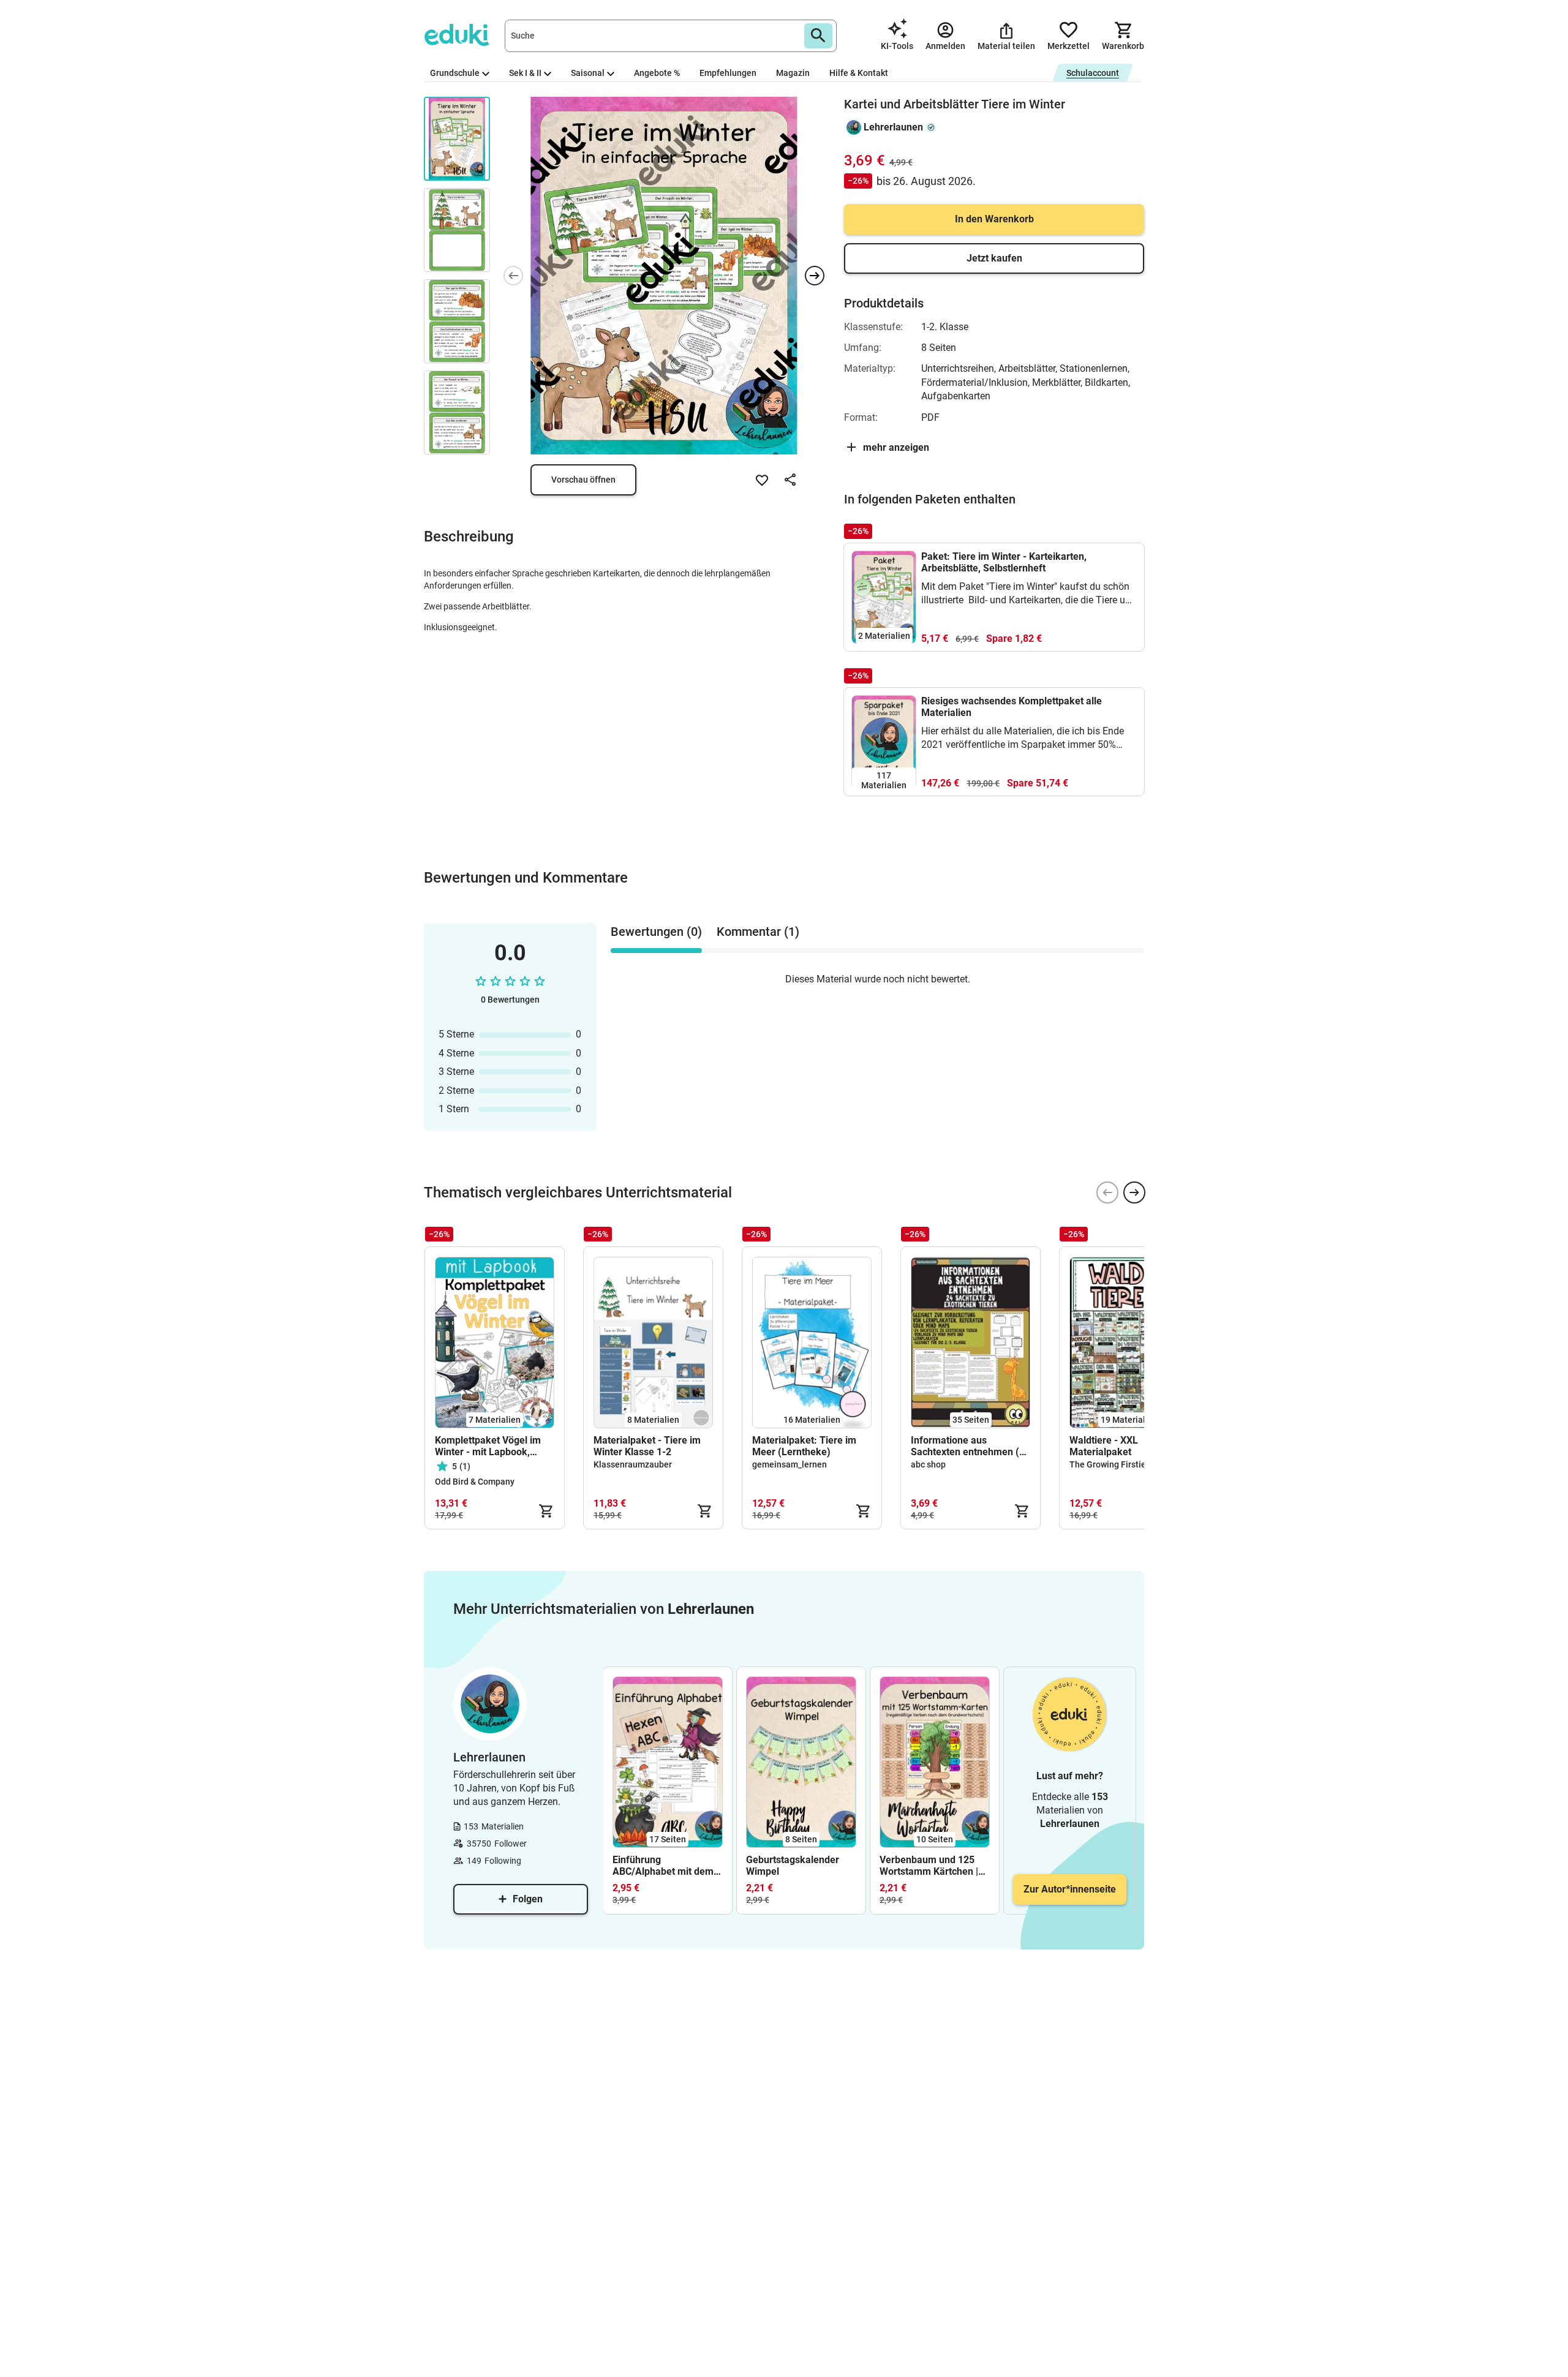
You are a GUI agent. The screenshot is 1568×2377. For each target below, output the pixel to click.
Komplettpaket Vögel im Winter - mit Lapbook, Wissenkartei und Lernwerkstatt (488, 1446)
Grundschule (455, 73)
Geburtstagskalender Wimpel (793, 1866)
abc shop (928, 1464)
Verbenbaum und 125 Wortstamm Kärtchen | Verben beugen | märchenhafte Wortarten (934, 1866)
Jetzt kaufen (994, 258)
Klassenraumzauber (633, 1464)
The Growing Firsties (1110, 1464)
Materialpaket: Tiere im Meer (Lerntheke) (804, 1446)
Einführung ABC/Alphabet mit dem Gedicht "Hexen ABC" (663, 1866)
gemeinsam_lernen (790, 1464)
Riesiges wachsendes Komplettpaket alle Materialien (1012, 707)
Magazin (793, 73)
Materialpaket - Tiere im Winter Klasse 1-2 (647, 1446)
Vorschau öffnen (583, 480)
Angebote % (657, 73)
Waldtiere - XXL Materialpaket (1104, 1446)
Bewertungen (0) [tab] (656, 932)
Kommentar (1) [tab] (758, 932)
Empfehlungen (728, 73)
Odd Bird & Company (475, 1482)
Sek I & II (525, 73)
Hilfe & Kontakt (859, 73)
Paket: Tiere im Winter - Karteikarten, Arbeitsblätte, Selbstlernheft (1004, 562)
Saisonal (588, 73)
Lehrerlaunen (893, 127)
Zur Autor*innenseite (1070, 1889)
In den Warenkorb (994, 219)
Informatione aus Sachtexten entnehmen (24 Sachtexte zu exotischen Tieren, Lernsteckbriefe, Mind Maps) (971, 1446)
